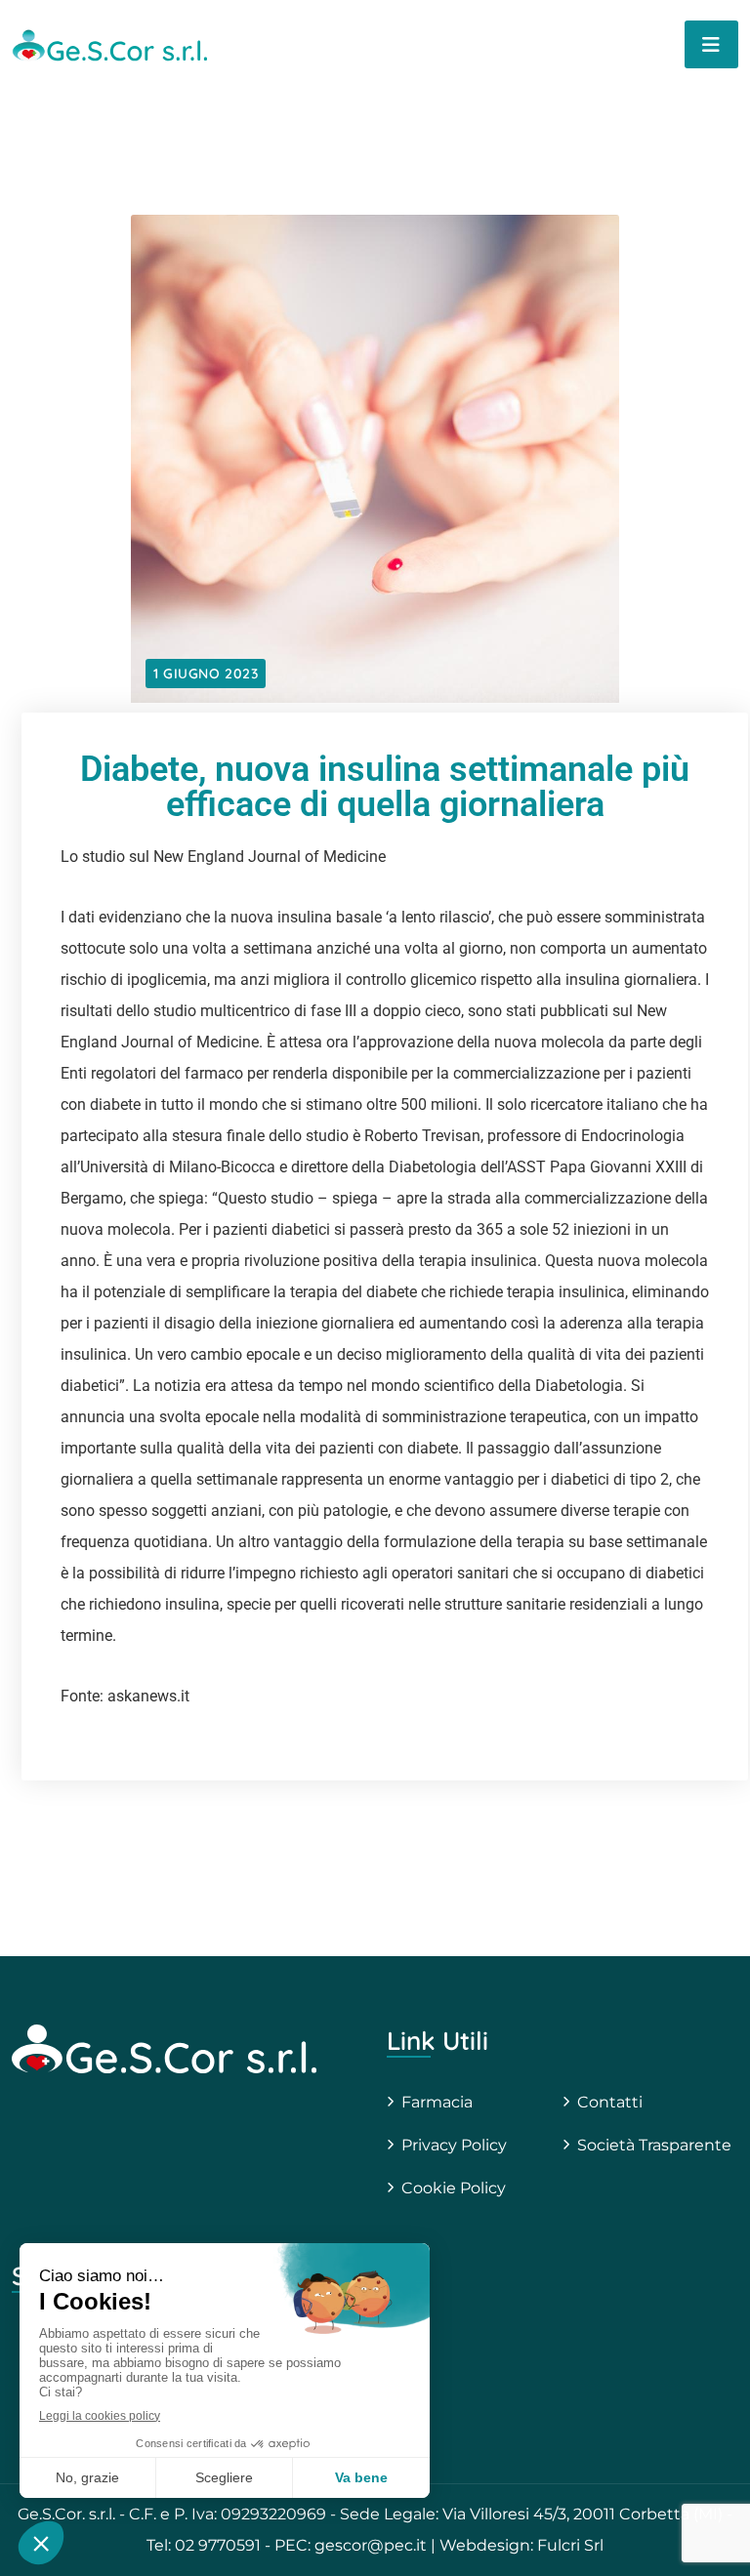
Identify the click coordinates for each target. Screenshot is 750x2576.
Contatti (610, 2102)
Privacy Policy (454, 2145)
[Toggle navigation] (711, 44)
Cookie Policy (454, 2188)
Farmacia (437, 2102)
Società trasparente (654, 2145)
